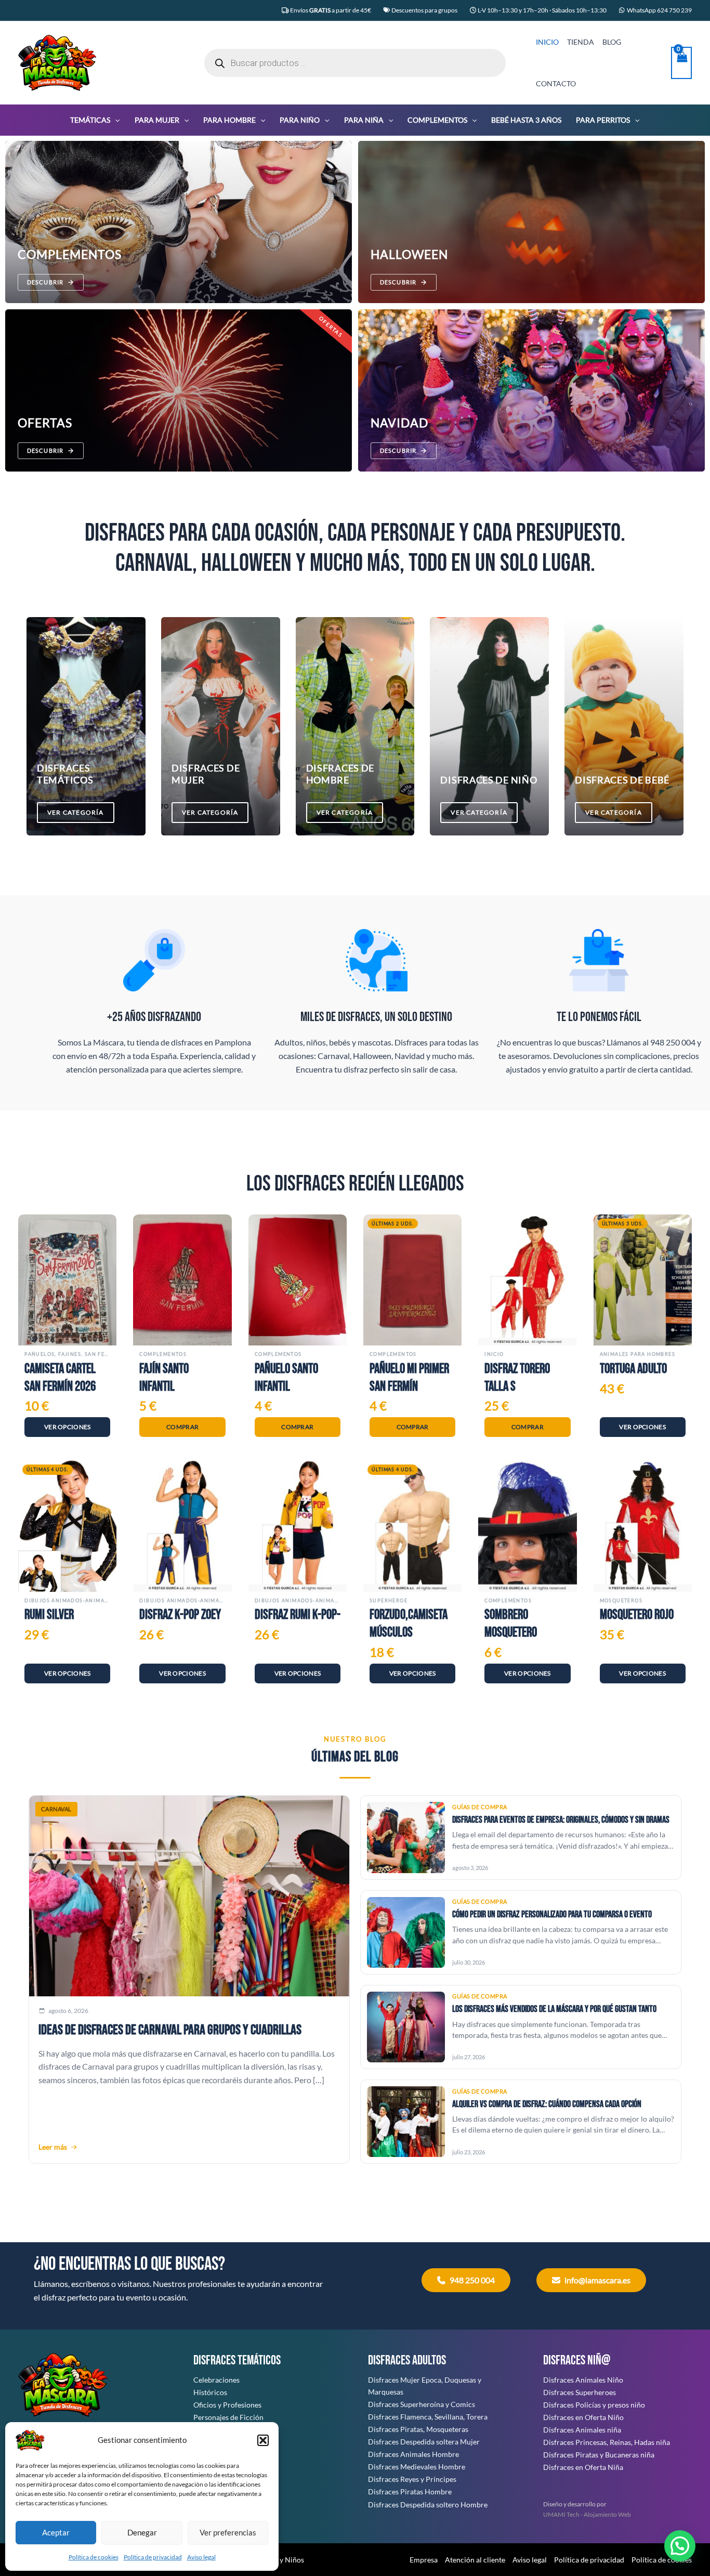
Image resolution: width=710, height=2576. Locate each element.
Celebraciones (216, 2380)
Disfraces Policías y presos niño (594, 2405)
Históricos (210, 2392)
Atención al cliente (475, 2560)
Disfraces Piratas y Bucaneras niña (599, 2455)
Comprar (182, 1427)
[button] (263, 2440)
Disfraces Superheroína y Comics (422, 2404)
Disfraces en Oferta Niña (583, 2467)
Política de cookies (94, 2557)
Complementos (163, 1354)
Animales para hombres (637, 1354)
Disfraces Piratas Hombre (410, 2492)
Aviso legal (201, 2557)
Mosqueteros (621, 1600)
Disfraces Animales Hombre (413, 2454)
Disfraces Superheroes (580, 2392)
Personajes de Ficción (228, 2417)
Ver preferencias (228, 2532)
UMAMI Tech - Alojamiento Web (587, 2514)
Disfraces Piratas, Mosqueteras (418, 2429)
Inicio (494, 1354)
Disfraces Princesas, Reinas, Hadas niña (607, 2442)
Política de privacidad (153, 2557)
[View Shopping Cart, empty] (681, 63)
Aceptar (56, 2532)
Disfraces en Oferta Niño (583, 2417)
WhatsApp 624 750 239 (659, 10)
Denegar (142, 2532)
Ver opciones (68, 1427)
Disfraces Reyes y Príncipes (412, 2479)
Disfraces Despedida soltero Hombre (428, 2505)
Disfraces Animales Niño (583, 2380)
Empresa (424, 2560)
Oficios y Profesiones (227, 2405)
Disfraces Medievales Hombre (417, 2467)
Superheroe (389, 1600)
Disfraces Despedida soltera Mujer (424, 2442)
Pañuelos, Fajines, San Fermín (67, 1354)
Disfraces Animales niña (582, 2430)
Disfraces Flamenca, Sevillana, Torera (428, 2417)
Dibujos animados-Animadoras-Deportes (67, 1600)
